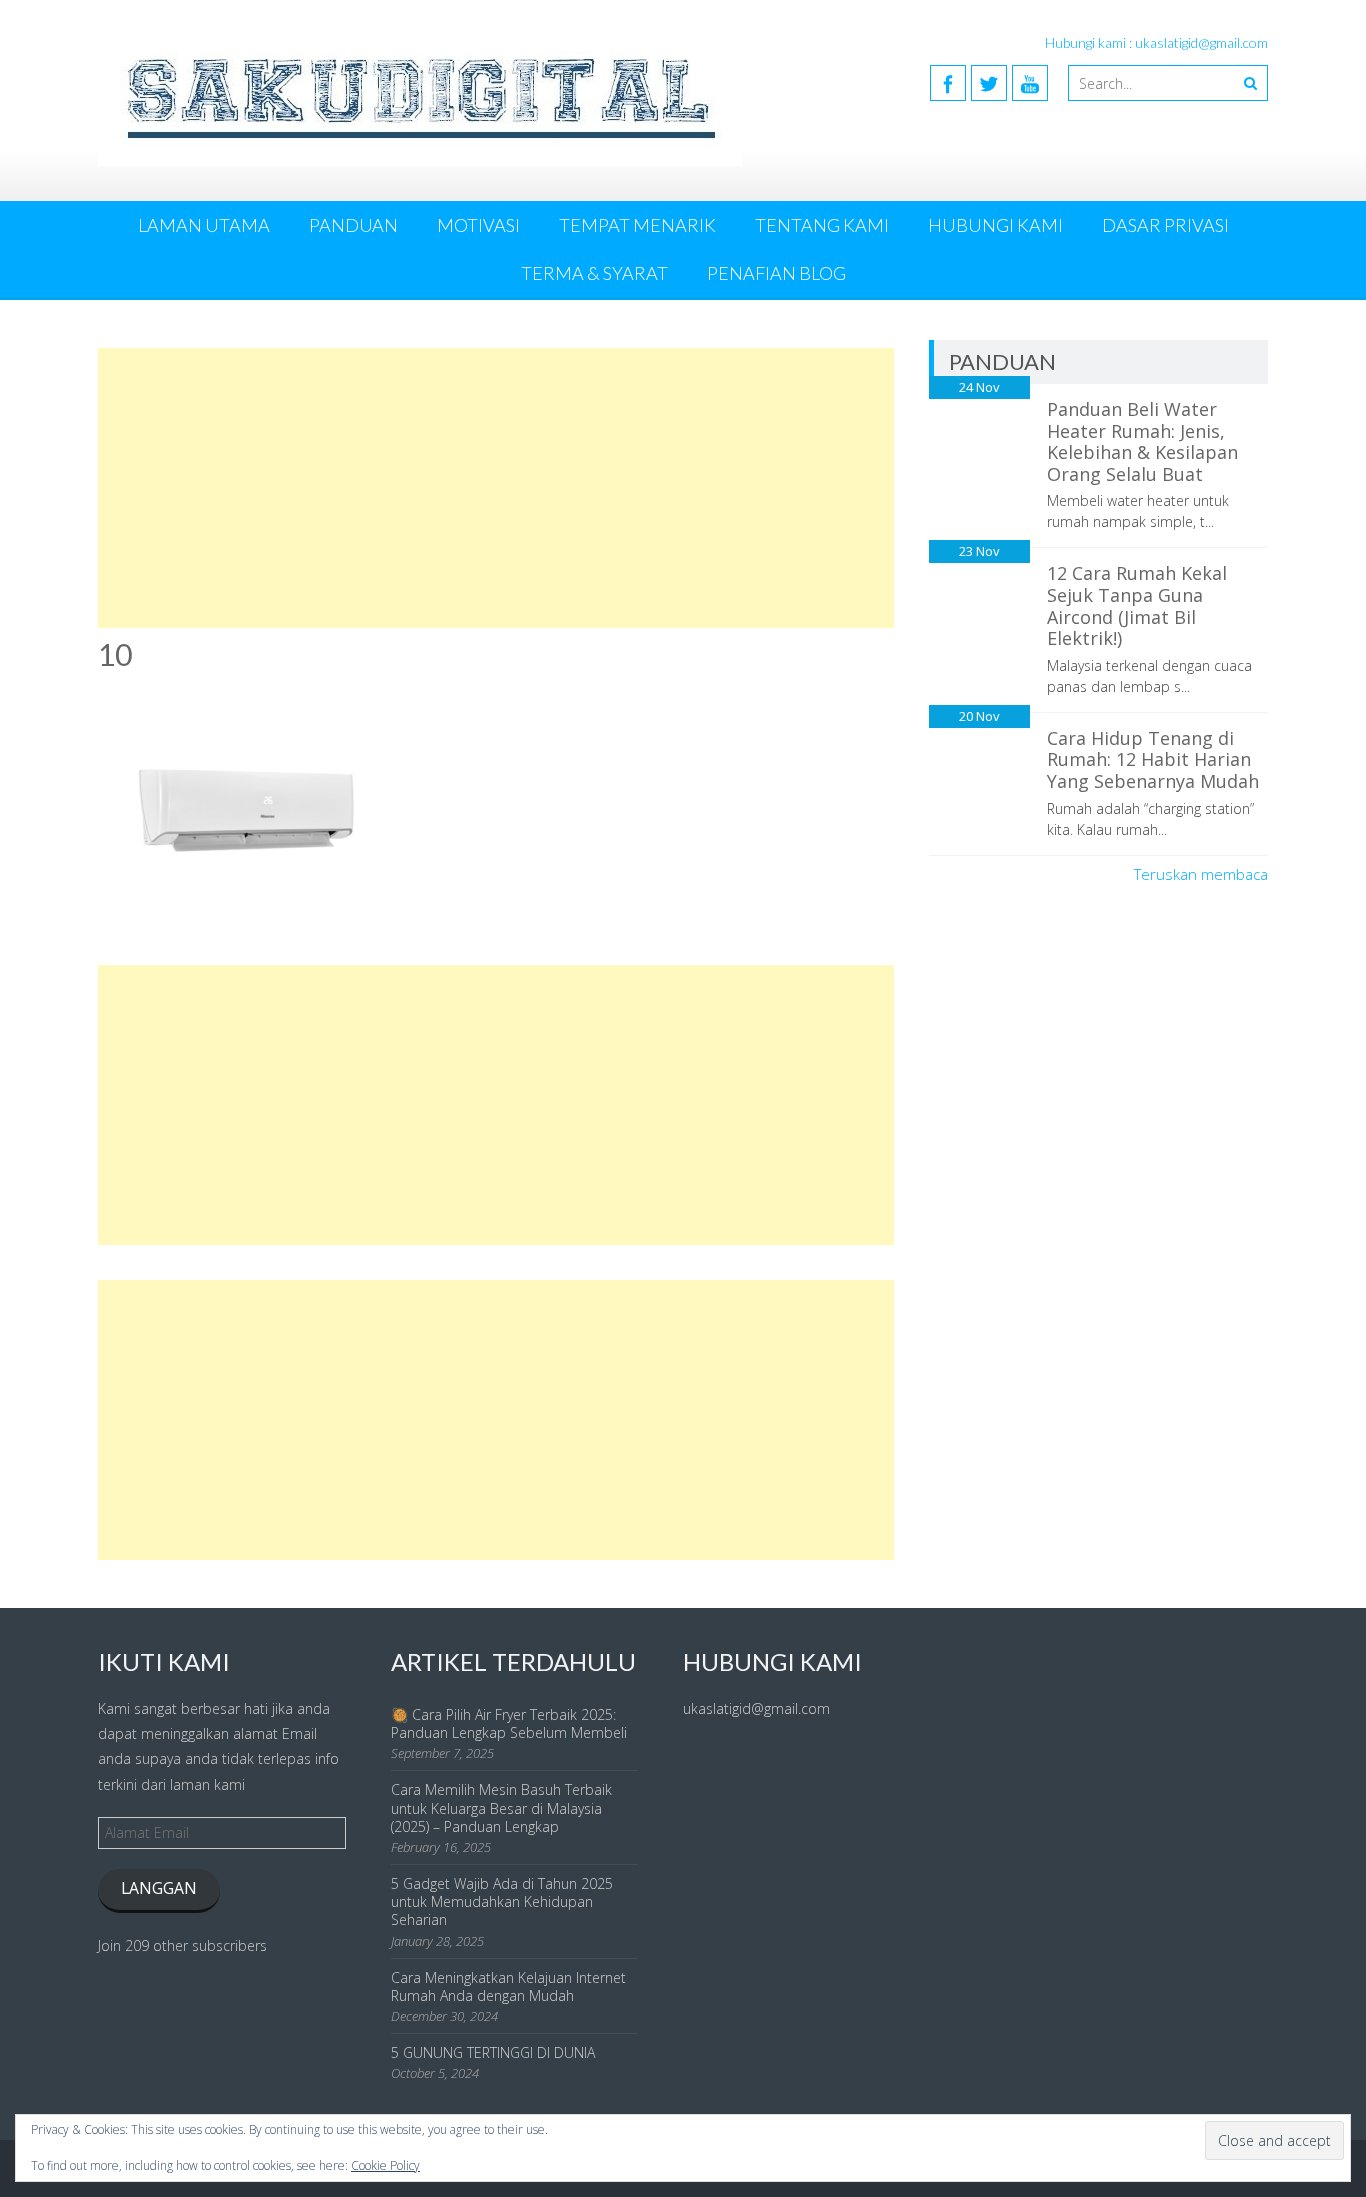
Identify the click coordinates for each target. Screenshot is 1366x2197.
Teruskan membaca (1201, 874)
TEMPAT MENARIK (637, 225)
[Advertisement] (496, 488)
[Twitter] (989, 83)
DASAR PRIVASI (1165, 225)
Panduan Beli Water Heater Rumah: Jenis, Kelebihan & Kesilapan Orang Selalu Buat (1142, 441)
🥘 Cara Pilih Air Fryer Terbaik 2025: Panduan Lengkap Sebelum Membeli (509, 1723)
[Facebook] (948, 83)
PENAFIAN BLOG (776, 273)
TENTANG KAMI (822, 225)
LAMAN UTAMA (204, 225)
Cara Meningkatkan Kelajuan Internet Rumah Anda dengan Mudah (508, 1986)
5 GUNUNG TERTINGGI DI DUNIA (493, 2052)
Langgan (159, 1888)
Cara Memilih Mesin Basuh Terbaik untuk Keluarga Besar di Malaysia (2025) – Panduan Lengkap (501, 1807)
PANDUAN (353, 225)
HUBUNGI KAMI (995, 225)
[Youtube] (1030, 83)
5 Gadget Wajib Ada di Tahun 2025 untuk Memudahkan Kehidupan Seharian (502, 1901)
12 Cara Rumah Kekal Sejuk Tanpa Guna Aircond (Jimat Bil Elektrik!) (1137, 605)
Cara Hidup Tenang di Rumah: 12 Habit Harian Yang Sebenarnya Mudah (1153, 759)
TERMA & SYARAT (594, 273)
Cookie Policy (385, 2165)
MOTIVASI (478, 225)
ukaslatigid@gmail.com (756, 1708)
